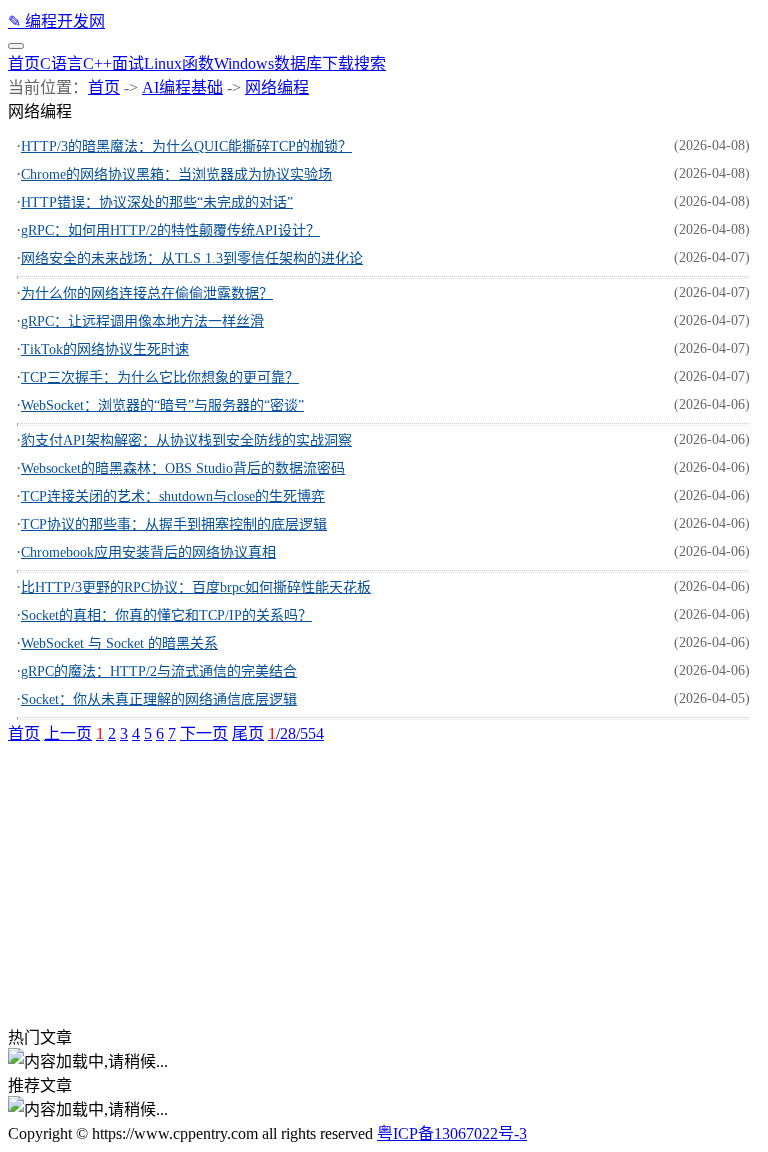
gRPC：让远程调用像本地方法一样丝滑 (142, 321)
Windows (244, 63)
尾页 (248, 733)
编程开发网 (56, 21)
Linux (163, 63)
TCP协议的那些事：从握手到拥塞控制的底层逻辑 (174, 524)
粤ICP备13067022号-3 (452, 1133)
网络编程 (277, 87)
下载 (338, 63)
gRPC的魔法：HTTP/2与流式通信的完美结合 (159, 671)
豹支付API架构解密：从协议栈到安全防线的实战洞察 (186, 440)
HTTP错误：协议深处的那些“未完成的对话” (157, 202)
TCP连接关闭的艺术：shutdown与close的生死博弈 (173, 496)
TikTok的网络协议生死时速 (105, 349)
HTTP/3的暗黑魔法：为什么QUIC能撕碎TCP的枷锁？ (186, 146)
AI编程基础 (182, 87)
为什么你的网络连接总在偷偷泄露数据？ (147, 293)
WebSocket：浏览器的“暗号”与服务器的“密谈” (162, 405)
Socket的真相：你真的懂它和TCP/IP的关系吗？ (166, 615)
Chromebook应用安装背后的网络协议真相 (148, 552)
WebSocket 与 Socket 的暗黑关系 (119, 643)
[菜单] (16, 46)
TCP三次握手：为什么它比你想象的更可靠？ (160, 377)
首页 (24, 63)
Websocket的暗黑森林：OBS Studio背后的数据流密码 (183, 468)
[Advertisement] (384, 884)
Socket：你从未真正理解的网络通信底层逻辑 (159, 699)
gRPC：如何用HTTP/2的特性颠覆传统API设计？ (170, 230)
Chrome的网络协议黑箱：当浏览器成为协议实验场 (176, 174)
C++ (97, 63)
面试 (128, 63)
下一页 (204, 733)
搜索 (370, 63)
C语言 (61, 63)
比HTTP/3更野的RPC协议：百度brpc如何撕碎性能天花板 (196, 587)
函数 (198, 63)
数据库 (298, 63)
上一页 (68, 733)
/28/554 (296, 733)
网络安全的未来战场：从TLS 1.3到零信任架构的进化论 (192, 258)
